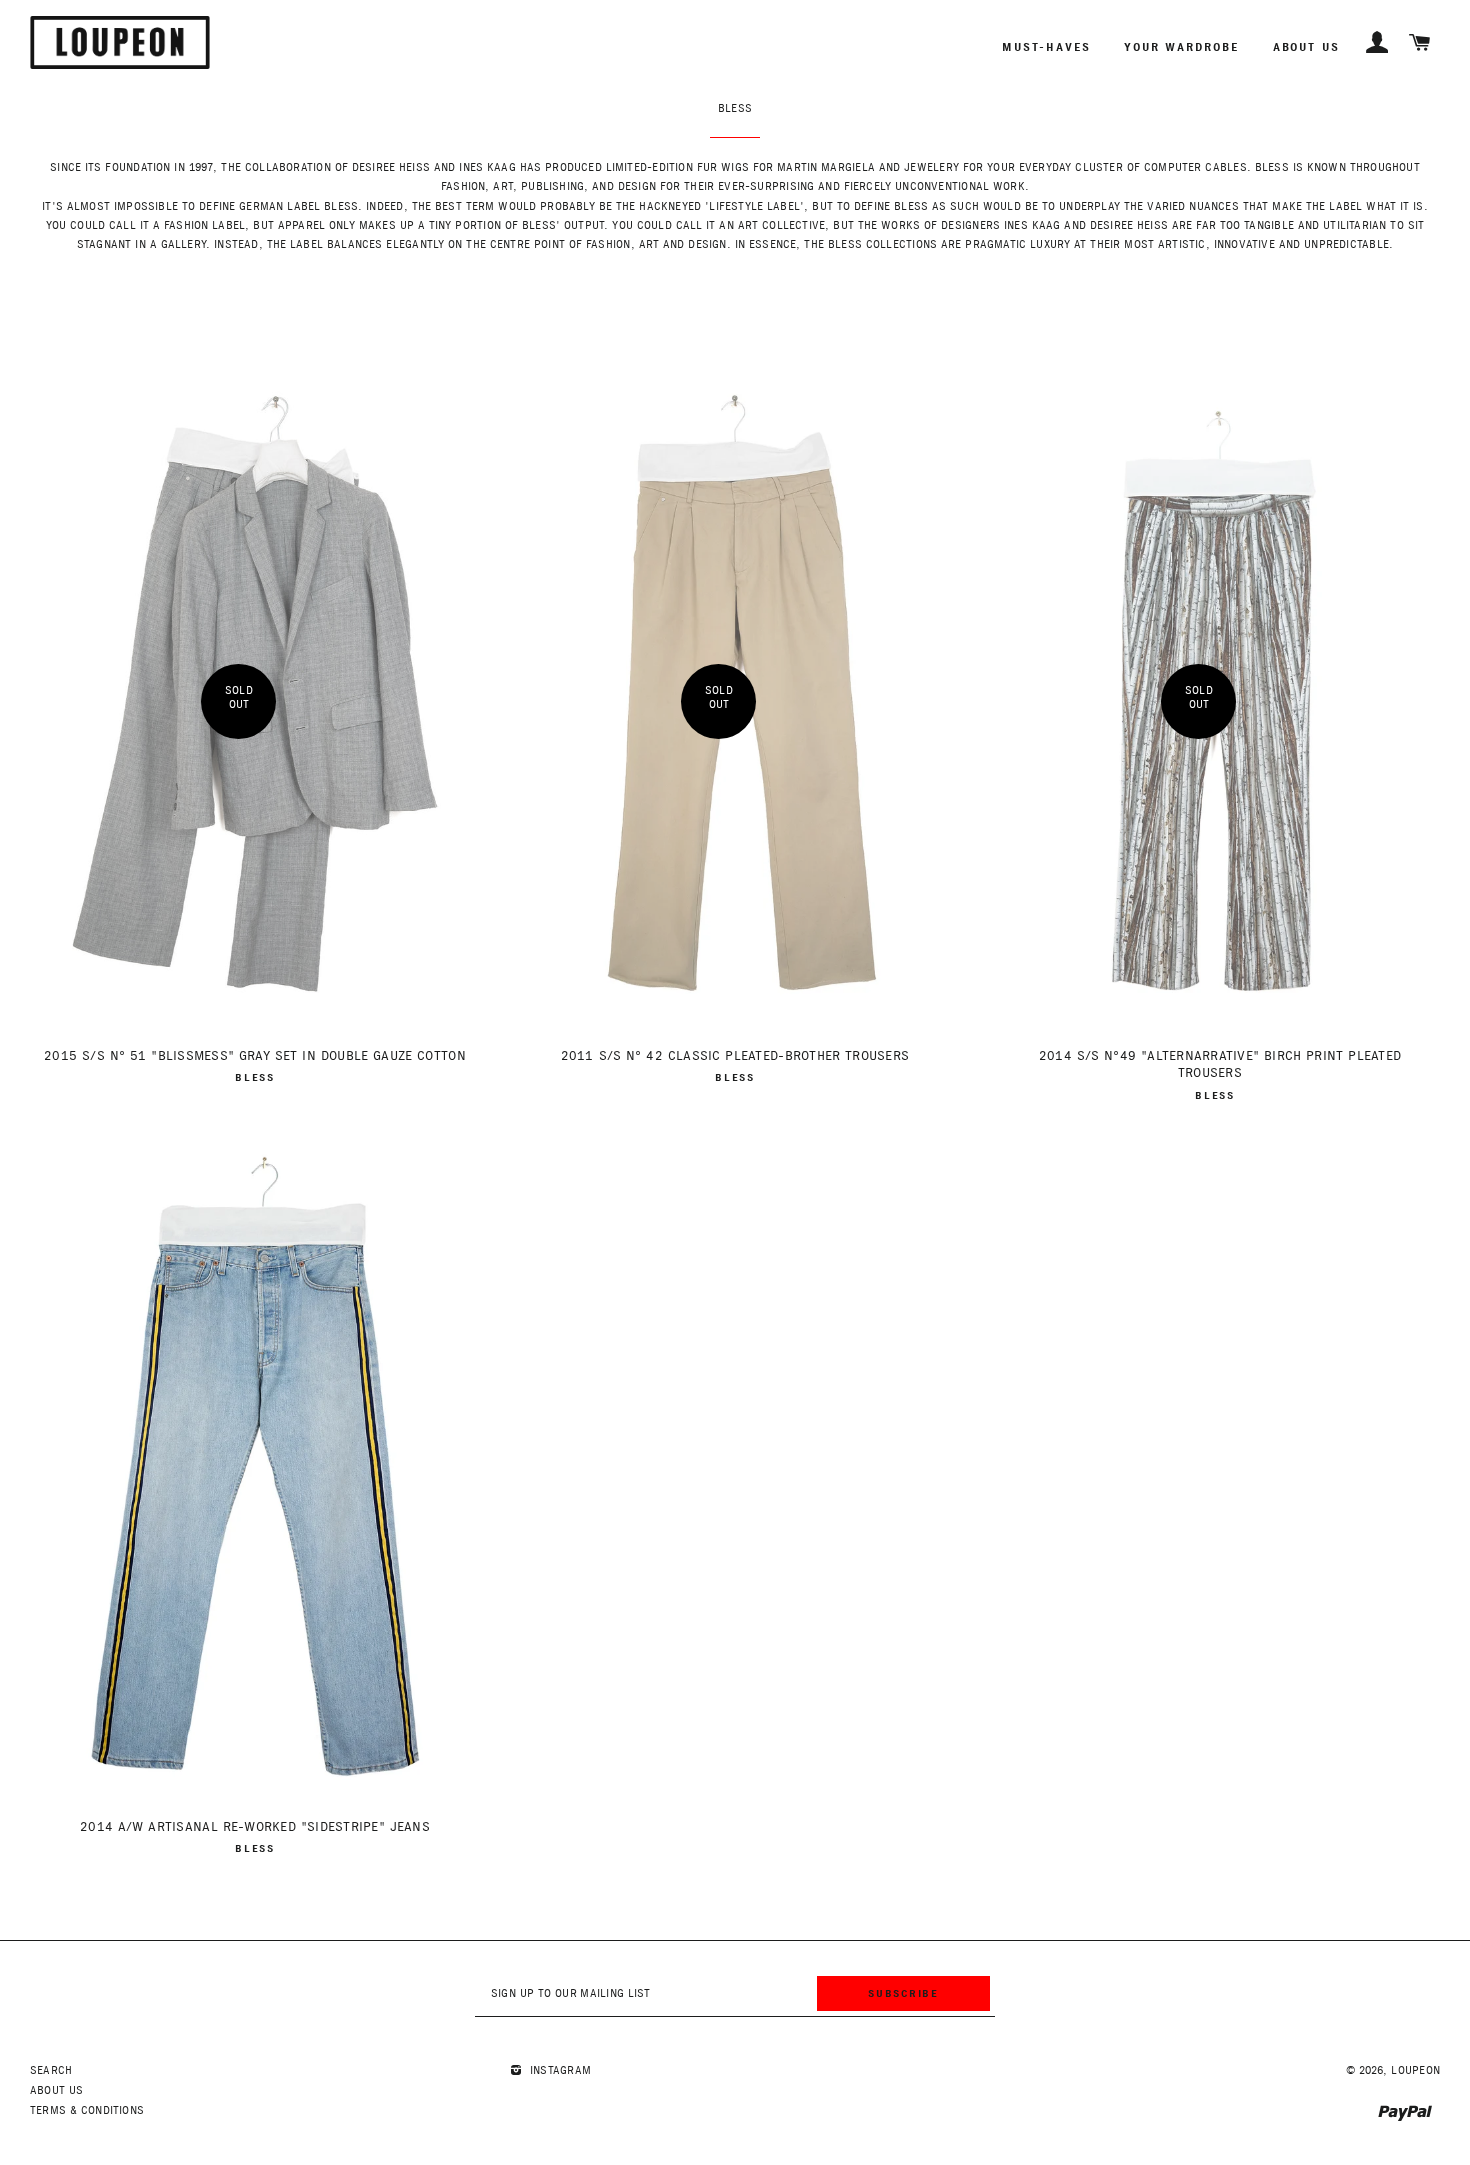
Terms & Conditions (87, 2110)
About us (1306, 47)
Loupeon (1415, 2070)
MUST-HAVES (1046, 47)
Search (51, 2070)
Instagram (558, 2070)
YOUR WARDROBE (1181, 47)
